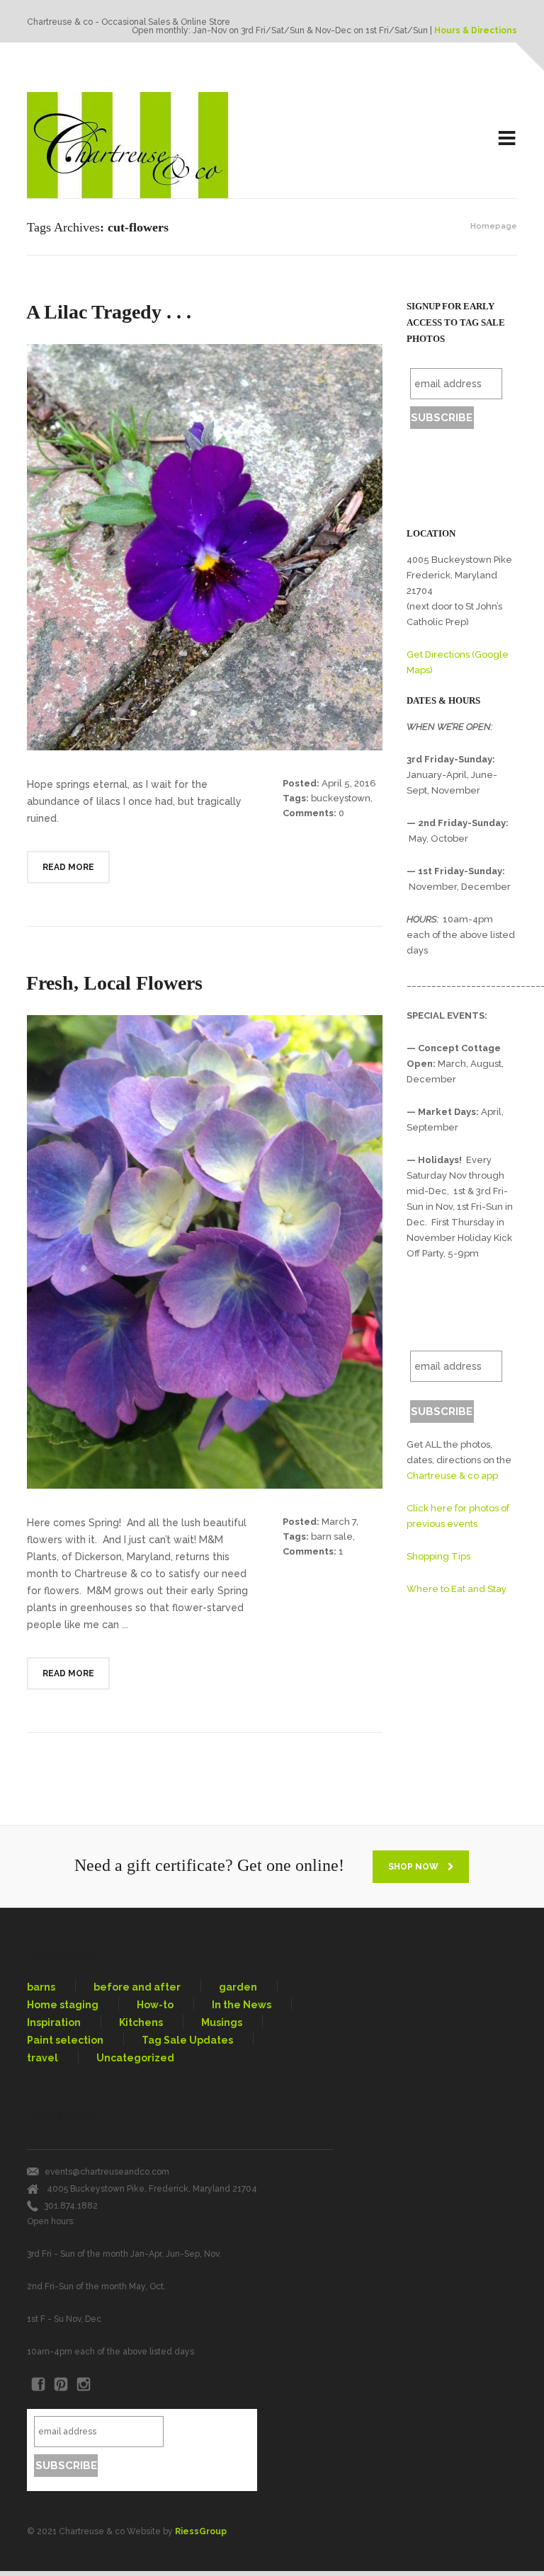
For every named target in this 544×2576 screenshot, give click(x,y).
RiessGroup (201, 2531)
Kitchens (141, 2022)
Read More (68, 867)
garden (238, 1987)
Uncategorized (135, 2058)
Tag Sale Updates (187, 2040)
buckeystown (341, 798)
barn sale (332, 1536)
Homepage (494, 226)
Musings (222, 2022)
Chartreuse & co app (452, 1476)
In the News (242, 2005)
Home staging (63, 2005)
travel (42, 2058)
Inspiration (54, 2022)
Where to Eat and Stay (457, 1589)
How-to (155, 2005)
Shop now (414, 1867)
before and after (137, 1987)
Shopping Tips (438, 1556)
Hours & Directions (476, 30)
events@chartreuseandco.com (107, 2172)
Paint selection (65, 2040)
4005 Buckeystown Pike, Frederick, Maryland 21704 (152, 2189)
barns (41, 1987)
